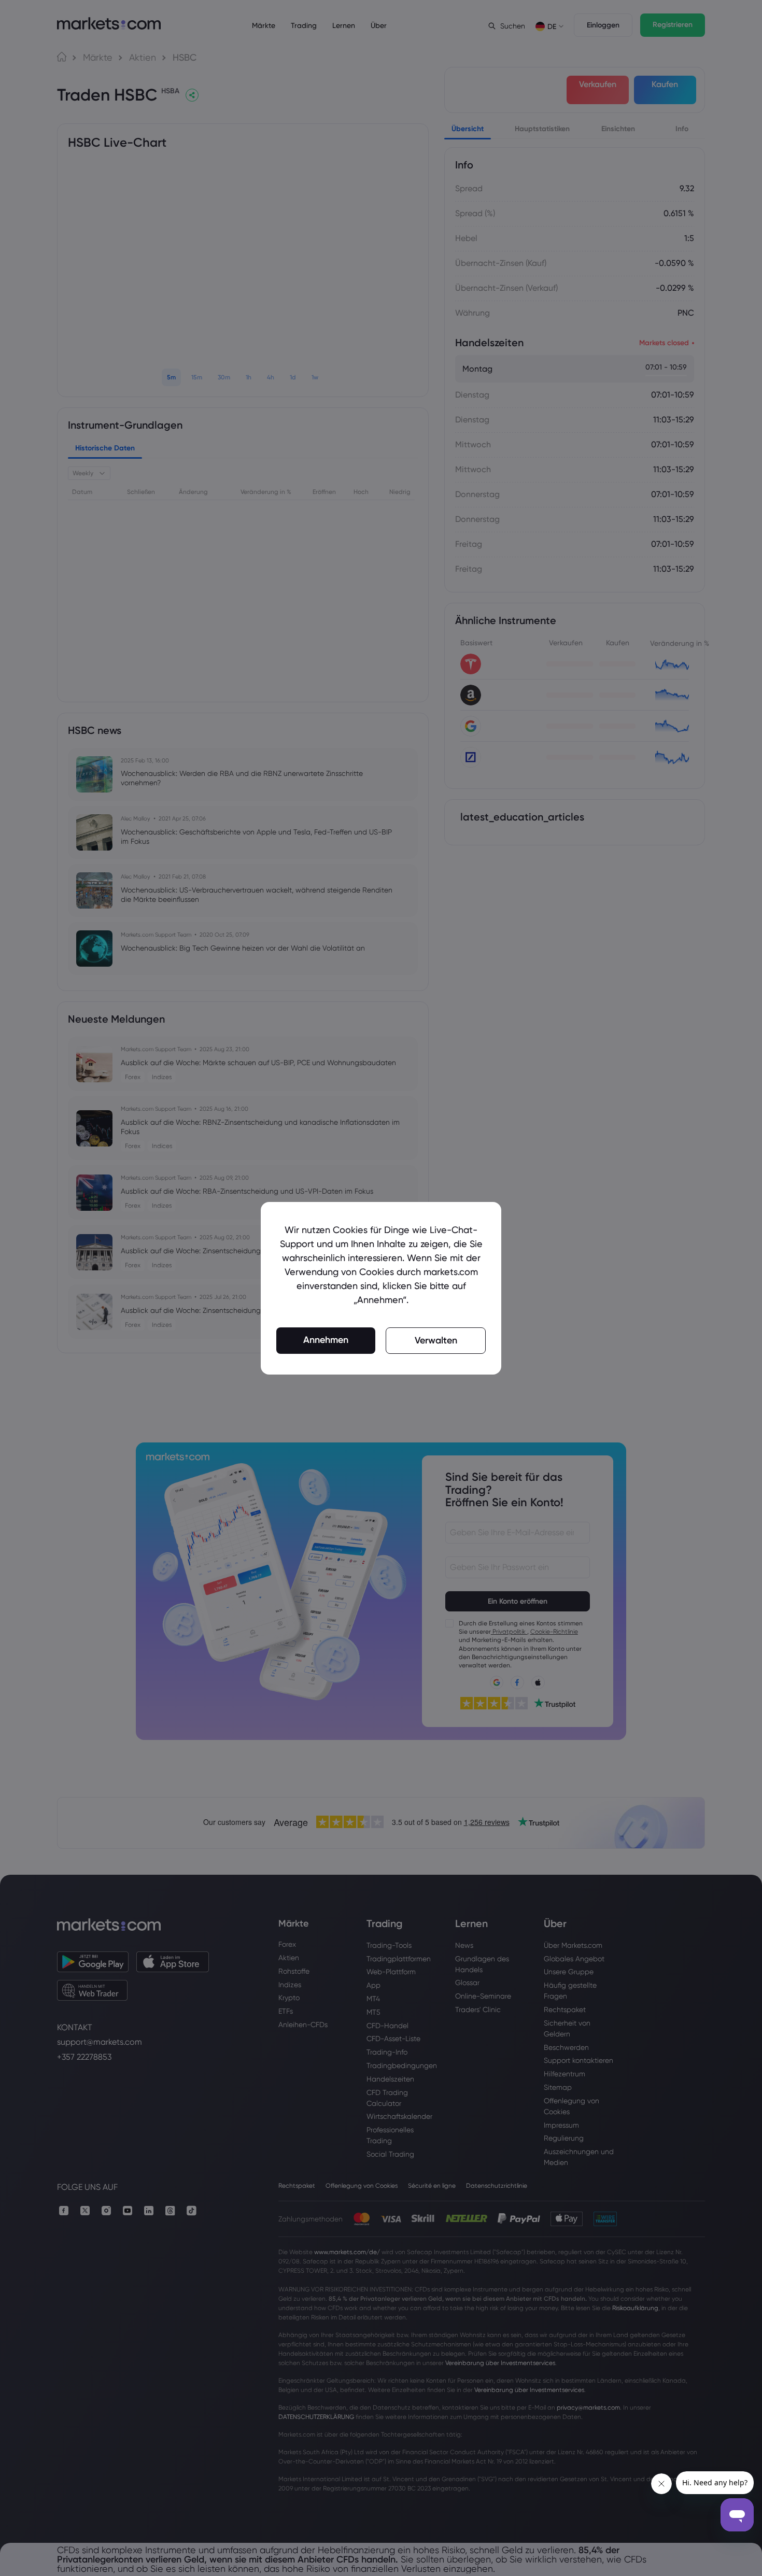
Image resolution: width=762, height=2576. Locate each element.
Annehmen (326, 1340)
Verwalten (436, 1340)
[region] (381, 1288)
